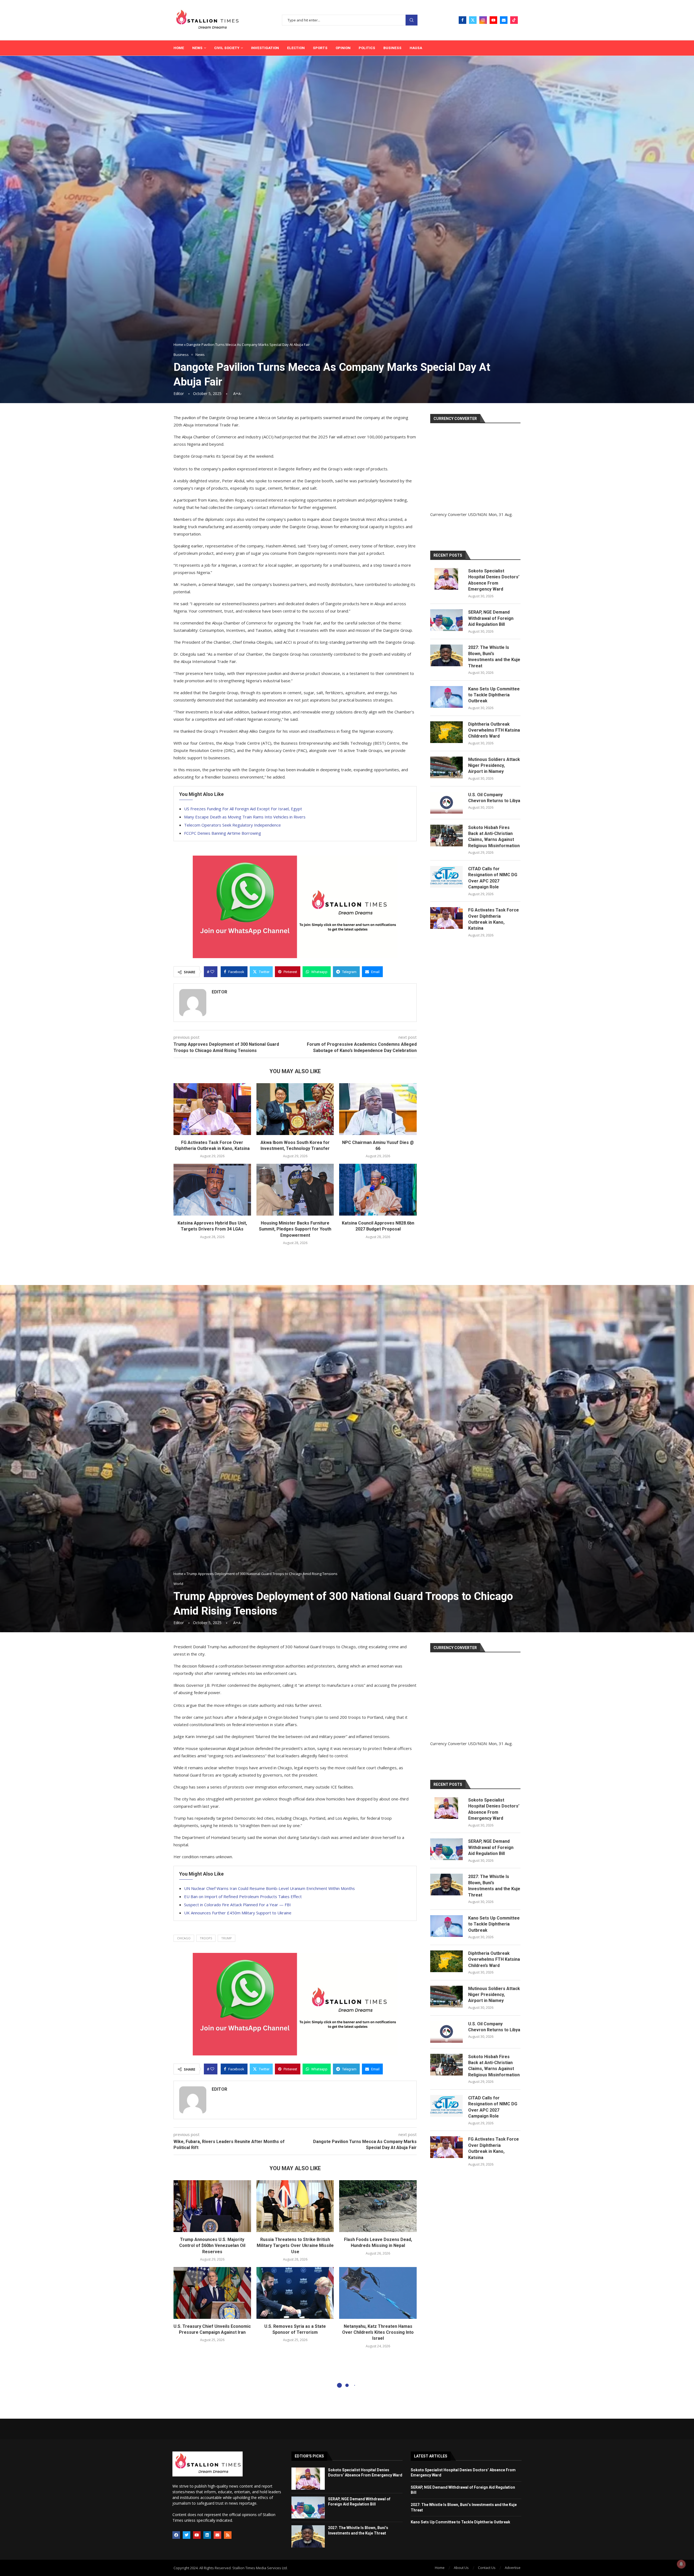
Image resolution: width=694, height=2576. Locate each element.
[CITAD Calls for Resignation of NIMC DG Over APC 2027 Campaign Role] (446, 877)
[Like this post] (212, 972)
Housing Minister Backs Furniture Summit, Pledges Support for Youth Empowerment (295, 1229)
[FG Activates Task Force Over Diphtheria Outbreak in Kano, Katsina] (212, 1109)
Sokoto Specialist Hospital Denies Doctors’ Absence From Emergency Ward (494, 580)
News (197, 48)
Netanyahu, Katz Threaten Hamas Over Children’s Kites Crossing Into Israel (378, 2332)
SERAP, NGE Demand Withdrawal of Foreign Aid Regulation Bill (491, 618)
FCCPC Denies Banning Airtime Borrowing (223, 833)
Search (412, 20)
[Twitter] (473, 20)
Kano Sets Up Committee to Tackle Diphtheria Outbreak (494, 695)
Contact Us (487, 2568)
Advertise (513, 2568)
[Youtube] (493, 20)
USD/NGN (477, 514)
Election (296, 48)
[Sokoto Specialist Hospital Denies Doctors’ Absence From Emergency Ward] (446, 579)
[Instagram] (483, 20)
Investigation (265, 48)
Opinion (343, 48)
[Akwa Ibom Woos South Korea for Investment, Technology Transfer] (295, 1109)
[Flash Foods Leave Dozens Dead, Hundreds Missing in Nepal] (378, 2206)
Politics (367, 48)
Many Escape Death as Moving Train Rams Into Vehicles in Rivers (245, 817)
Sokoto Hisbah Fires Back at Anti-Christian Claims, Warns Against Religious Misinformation (494, 837)
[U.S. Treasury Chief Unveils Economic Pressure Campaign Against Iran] (212, 2293)
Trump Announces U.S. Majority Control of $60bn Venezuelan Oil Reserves (212, 2246)
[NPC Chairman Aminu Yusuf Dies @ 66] (378, 1109)
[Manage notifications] (681, 2564)
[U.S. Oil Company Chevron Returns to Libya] (446, 803)
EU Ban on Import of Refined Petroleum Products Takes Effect (243, 1896)
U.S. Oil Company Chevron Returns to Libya (494, 798)
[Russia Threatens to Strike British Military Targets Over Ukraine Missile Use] (295, 2206)
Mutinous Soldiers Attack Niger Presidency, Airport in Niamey (494, 766)
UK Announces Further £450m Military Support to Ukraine (238, 1913)
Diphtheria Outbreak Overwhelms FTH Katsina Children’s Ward (494, 730)
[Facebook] (462, 20)
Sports (320, 48)
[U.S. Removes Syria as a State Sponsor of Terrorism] (295, 2293)
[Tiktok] (514, 20)
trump (226, 1938)
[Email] (504, 20)
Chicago (184, 1938)
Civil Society (227, 48)
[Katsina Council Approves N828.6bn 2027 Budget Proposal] (378, 1190)
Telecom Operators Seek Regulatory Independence (232, 825)
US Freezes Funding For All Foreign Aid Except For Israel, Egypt (243, 809)
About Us (461, 2568)
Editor (179, 393)
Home (179, 48)
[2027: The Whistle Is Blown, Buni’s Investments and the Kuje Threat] (446, 655)
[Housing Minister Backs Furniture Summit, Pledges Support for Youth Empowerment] (295, 1190)
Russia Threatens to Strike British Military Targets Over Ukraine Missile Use (295, 2246)
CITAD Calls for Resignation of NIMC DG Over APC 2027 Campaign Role (493, 878)
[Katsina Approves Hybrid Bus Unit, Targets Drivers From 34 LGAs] (212, 1190)
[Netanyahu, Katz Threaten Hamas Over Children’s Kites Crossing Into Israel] (378, 2293)
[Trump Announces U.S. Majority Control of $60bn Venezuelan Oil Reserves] (212, 2206)
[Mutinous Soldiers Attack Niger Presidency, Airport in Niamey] (446, 767)
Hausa (416, 48)
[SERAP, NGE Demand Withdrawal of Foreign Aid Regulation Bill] (446, 620)
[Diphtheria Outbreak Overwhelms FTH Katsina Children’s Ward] (446, 732)
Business (392, 48)
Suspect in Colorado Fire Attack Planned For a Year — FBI (237, 1905)
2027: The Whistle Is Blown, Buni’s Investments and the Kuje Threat (494, 656)
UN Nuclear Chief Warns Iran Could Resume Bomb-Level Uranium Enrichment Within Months (269, 1888)
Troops (206, 1938)
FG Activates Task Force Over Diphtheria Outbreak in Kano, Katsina (494, 919)
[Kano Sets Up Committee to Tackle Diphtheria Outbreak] (446, 697)
